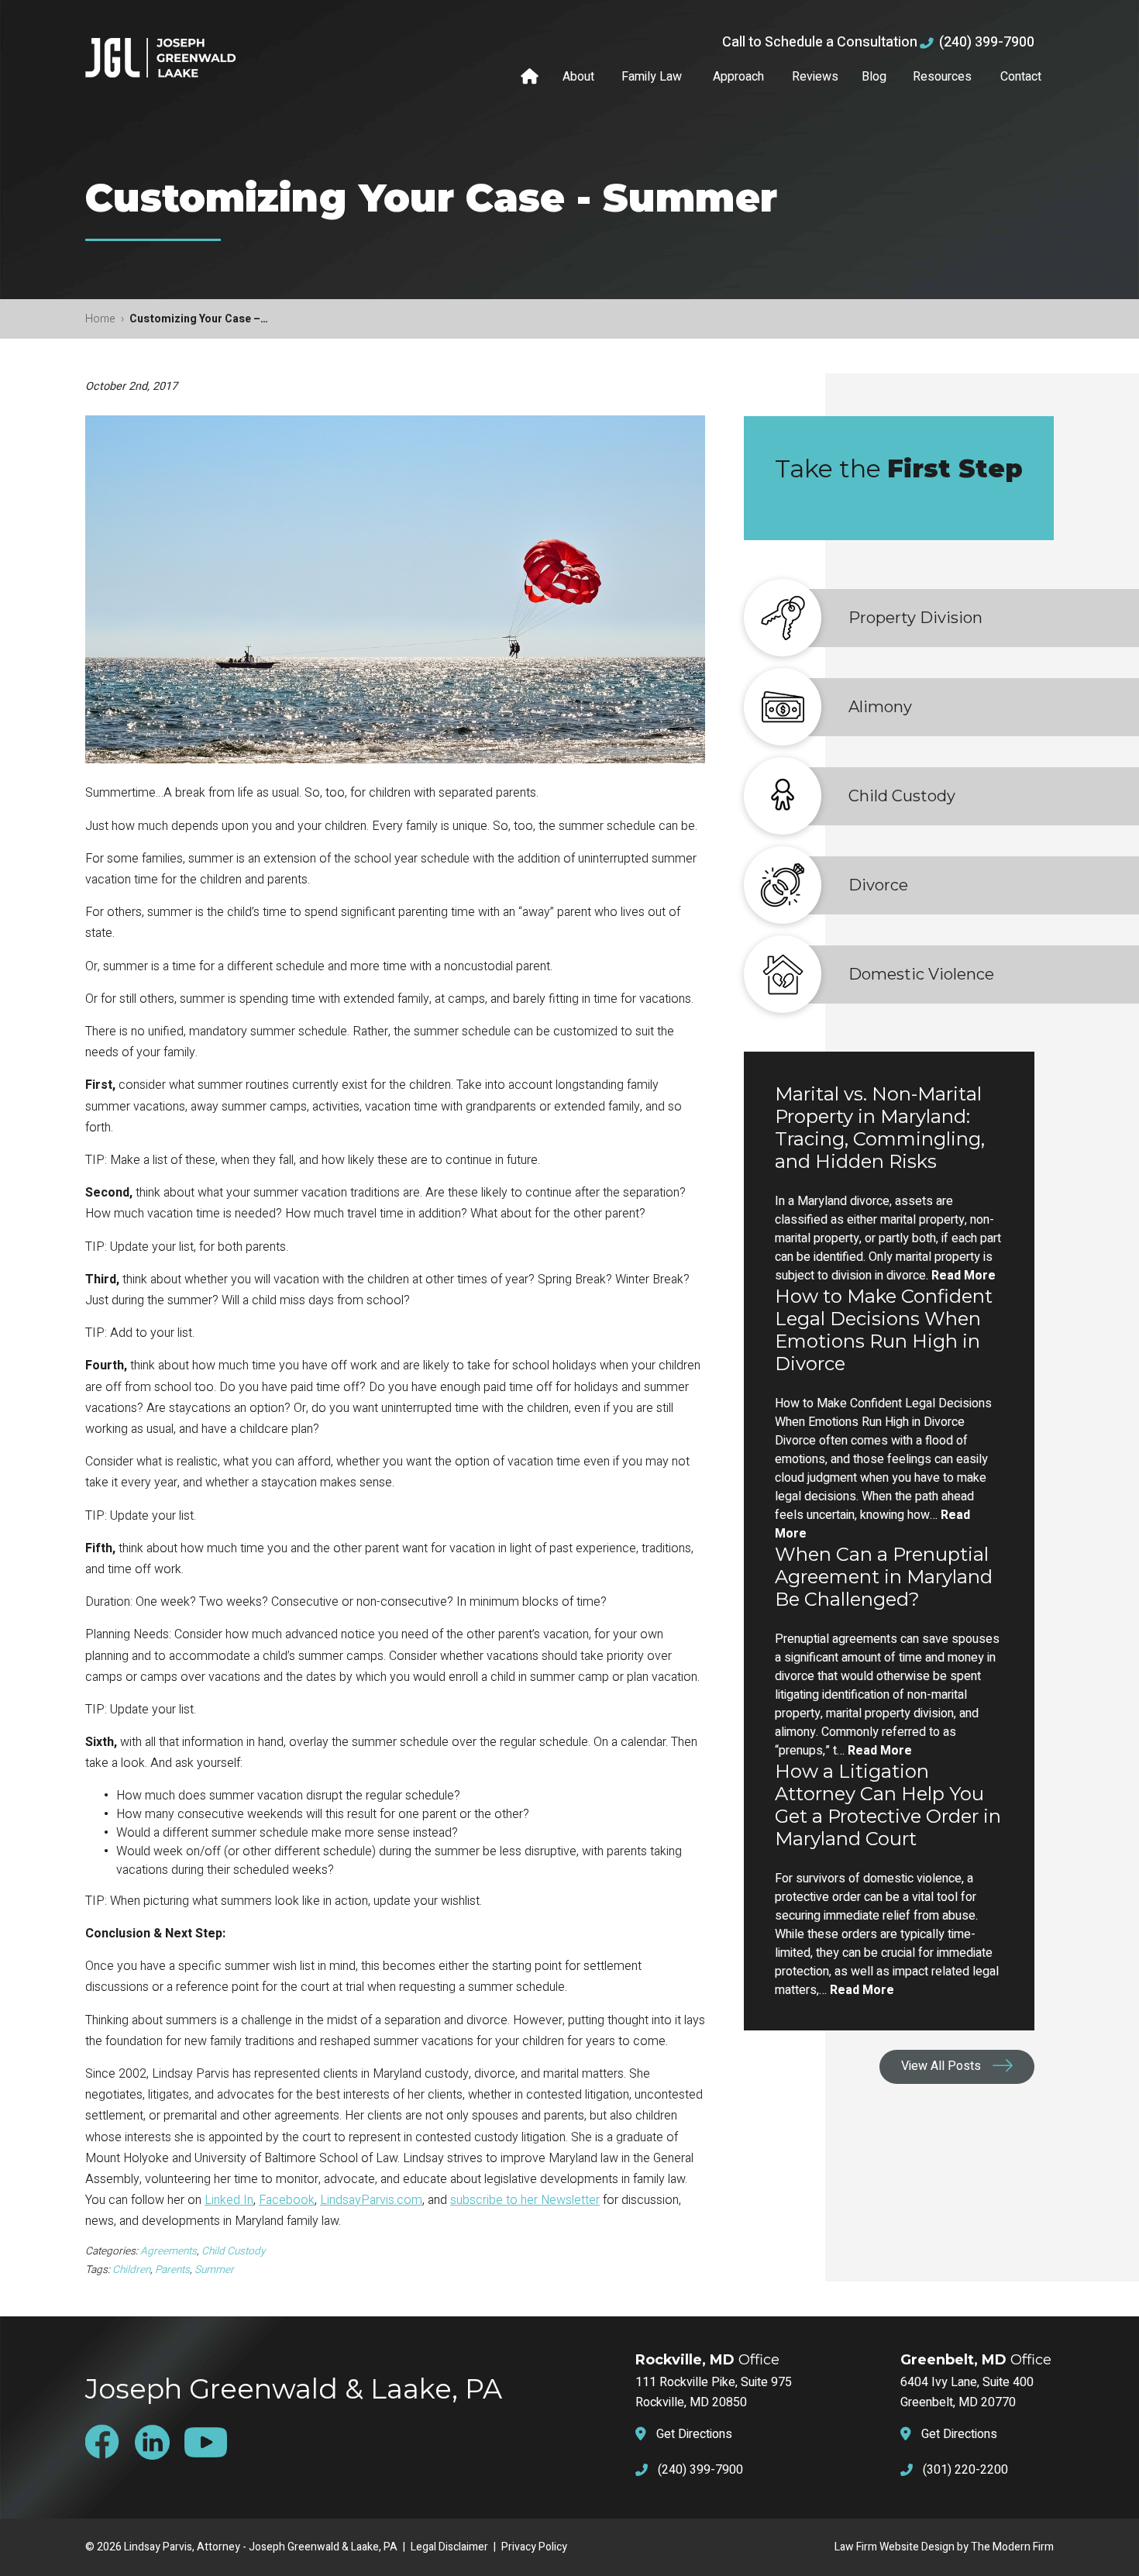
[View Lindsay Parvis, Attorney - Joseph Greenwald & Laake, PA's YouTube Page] (212, 2442)
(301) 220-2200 (965, 2470)
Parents (172, 2270)
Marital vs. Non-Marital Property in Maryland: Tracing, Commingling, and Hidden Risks (880, 1128)
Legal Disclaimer (449, 2547)
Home (532, 77)
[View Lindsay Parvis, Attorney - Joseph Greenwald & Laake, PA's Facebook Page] (108, 2442)
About (578, 77)
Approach (738, 77)
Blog (874, 77)
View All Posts (941, 2066)
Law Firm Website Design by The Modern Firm (944, 2547)
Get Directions (694, 2434)
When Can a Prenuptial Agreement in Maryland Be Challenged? (884, 1577)
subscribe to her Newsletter (525, 2200)
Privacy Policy (534, 2547)
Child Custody (233, 2251)
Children (131, 2270)
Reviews (815, 77)
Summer (214, 2270)
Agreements (169, 2251)
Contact (1021, 77)
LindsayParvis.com (371, 2200)
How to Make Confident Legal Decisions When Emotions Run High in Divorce (884, 1330)
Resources (942, 77)
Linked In (229, 2200)
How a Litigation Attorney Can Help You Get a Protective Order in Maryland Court (888, 1805)
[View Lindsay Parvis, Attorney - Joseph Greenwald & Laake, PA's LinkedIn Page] (158, 2442)
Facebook (287, 2200)
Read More (964, 1276)
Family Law (652, 77)
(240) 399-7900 (987, 42)
